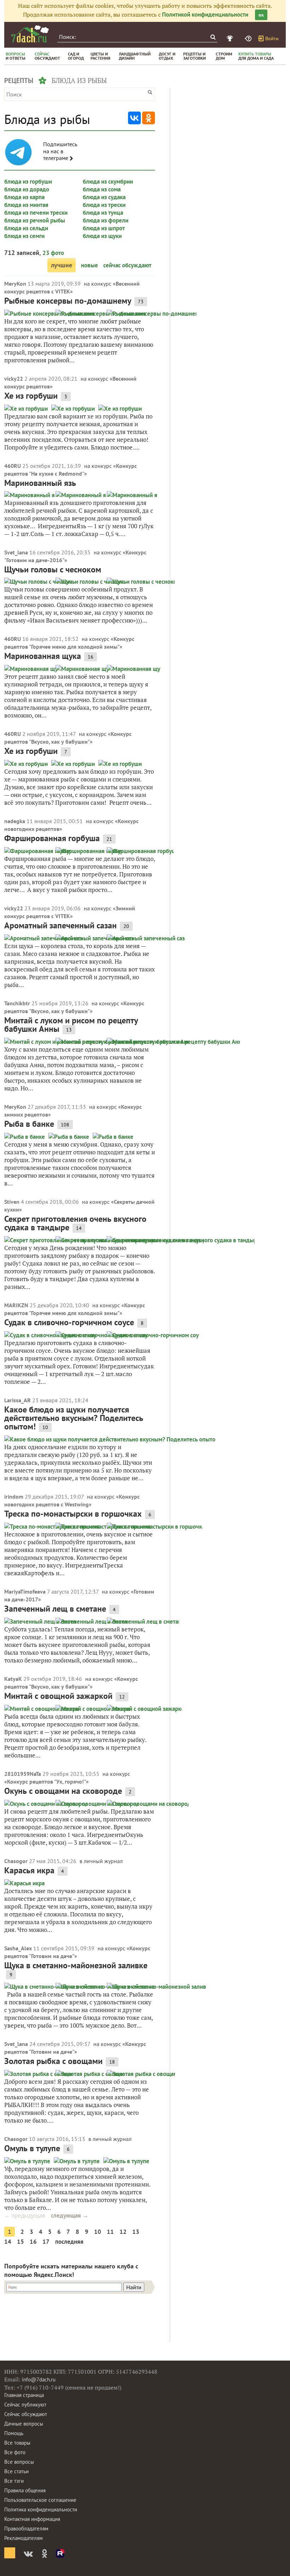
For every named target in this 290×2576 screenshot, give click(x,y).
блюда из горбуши (28, 182)
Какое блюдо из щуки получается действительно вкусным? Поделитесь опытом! (74, 1418)
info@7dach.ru (39, 2379)
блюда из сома (102, 189)
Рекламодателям (24, 2538)
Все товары (17, 2443)
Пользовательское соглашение (40, 2500)
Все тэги (14, 2481)
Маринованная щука (43, 656)
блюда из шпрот (104, 228)
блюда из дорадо (27, 189)
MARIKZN (16, 1305)
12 (123, 2232)
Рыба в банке (29, 1124)
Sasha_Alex (18, 1948)
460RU (13, 466)
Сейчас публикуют (25, 2405)
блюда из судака (104, 197)
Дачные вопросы (24, 2424)
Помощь (14, 2433)
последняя (69, 2242)
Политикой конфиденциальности (205, 14)
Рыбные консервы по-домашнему (68, 301)
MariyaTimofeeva (25, 1592)
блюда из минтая (26, 205)
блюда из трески (104, 205)
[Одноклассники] (149, 118)
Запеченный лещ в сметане (55, 1609)
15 (21, 2242)
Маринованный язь (40, 483)
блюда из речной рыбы (35, 220)
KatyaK (13, 1679)
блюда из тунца (103, 213)
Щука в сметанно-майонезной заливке (76, 1965)
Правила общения (25, 2490)
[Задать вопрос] (249, 38)
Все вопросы (19, 2462)
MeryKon (15, 284)
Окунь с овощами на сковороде (63, 1791)
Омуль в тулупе (32, 2148)
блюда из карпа (24, 197)
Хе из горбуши (31, 396)
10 (98, 2232)
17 (46, 2242)
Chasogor (16, 1861)
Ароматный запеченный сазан (60, 925)
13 (136, 2232)
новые (89, 265)
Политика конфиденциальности (41, 2509)
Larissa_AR (18, 1400)
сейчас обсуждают (127, 265)
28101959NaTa (23, 1774)
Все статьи (16, 2471)
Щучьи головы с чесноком (53, 569)
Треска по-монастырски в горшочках (73, 1514)
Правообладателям (26, 2529)
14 (8, 2242)
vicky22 (14, 379)
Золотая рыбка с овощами (53, 2061)
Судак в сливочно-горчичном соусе (69, 1322)
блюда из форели (106, 220)
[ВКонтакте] (134, 118)
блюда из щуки (102, 236)
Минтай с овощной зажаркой (58, 1696)
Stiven (12, 1202)
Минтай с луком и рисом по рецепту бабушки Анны (71, 1025)
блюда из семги (24, 236)
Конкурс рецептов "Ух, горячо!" (47, 1781)
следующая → (70, 2215)
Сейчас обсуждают (26, 2414)
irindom (14, 1497)
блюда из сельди (26, 228)
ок (261, 15)
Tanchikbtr (17, 1003)
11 (110, 2232)
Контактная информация (32, 2519)
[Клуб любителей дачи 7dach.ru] (30, 34)
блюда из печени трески (36, 213)
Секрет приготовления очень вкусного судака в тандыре (75, 1223)
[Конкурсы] (231, 38)
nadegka (15, 821)
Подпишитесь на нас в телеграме (60, 151)
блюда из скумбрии (108, 182)
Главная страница (24, 2395)
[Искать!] (213, 37)
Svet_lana (16, 552)
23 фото (53, 253)
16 (33, 2242)
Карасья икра (29, 1870)
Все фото (15, 2452)
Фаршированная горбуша (52, 838)
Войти (272, 38)
